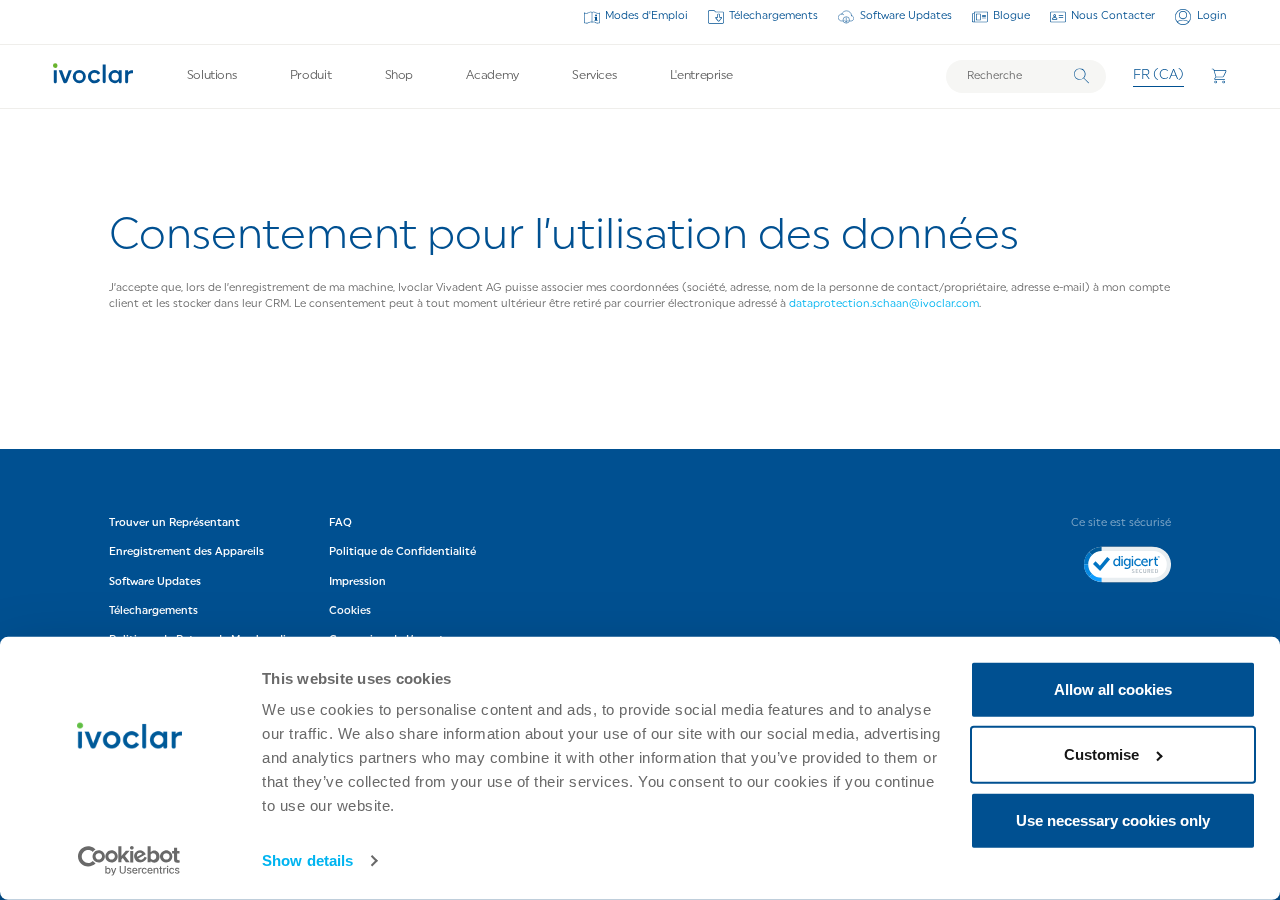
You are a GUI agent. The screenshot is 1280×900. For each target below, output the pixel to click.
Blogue (1011, 16)
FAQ (340, 522)
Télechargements (773, 16)
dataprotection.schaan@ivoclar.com (884, 304)
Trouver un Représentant (174, 522)
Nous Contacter (1113, 16)
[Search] (1081, 76)
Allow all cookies (1113, 689)
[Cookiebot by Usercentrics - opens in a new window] (129, 861)
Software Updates (905, 16)
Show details (307, 860)
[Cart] (1219, 76)
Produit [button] (310, 76)
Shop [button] (399, 76)
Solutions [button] (212, 76)
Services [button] (594, 76)
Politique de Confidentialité (404, 551)
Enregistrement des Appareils (186, 551)
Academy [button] (492, 76)
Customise (1101, 754)
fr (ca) (1158, 75)
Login (1211, 16)
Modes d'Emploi (646, 16)
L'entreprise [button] (701, 76)
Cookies (350, 610)
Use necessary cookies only (1113, 820)
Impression (357, 581)
